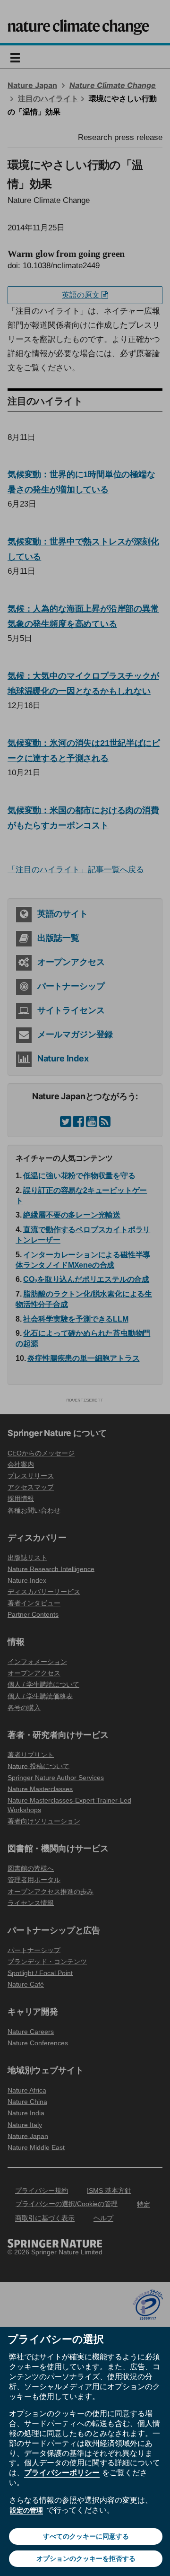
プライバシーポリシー (62, 2472)
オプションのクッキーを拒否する (86, 2558)
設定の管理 (26, 2510)
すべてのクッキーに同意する (86, 2536)
